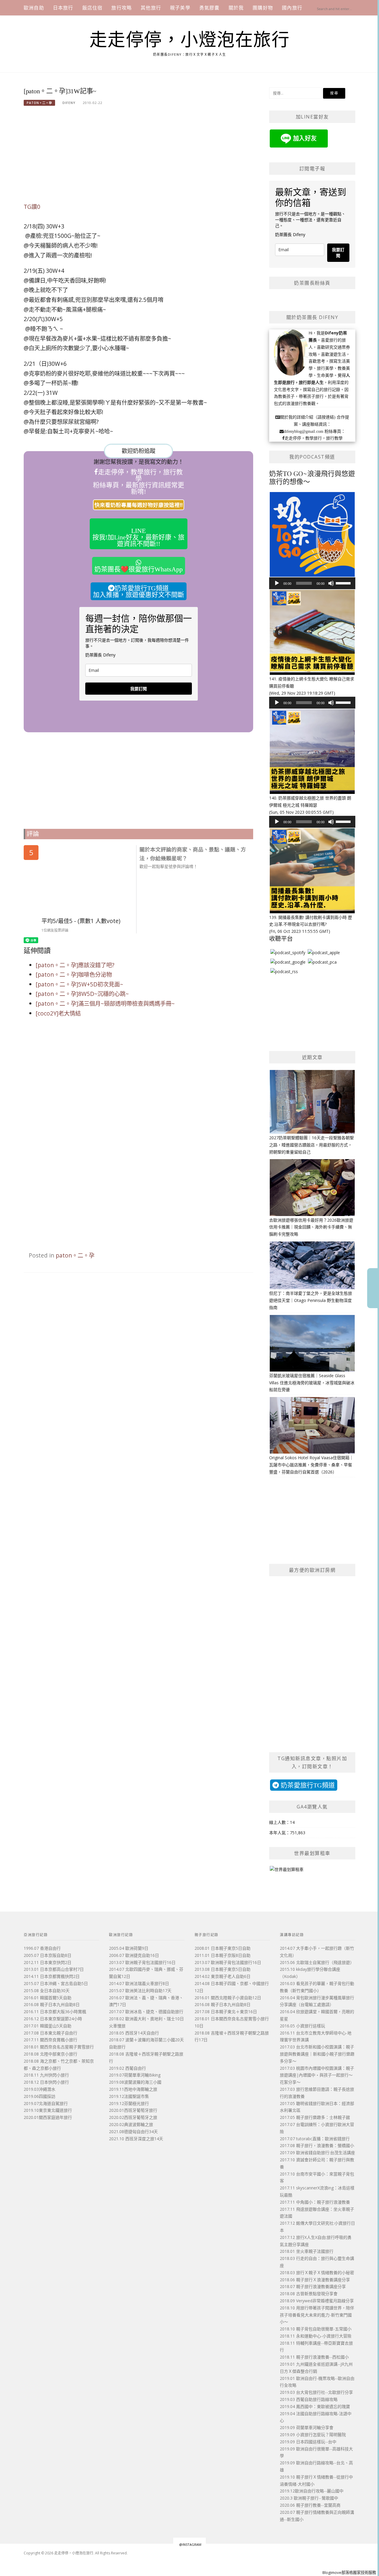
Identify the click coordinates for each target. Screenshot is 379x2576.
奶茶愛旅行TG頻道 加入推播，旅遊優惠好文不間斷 (139, 591)
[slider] (344, 583)
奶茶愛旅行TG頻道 (307, 1785)
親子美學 (180, 8)
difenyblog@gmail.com (303, 431)
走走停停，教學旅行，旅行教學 (314, 438)
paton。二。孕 (39, 103)
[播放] (277, 583)
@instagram (190, 2544)
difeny (69, 103)
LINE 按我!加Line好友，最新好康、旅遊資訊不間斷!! (138, 537)
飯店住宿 (93, 8)
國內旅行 (292, 8)
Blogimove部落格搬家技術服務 (349, 2572)
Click (373, 1288)
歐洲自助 (34, 8)
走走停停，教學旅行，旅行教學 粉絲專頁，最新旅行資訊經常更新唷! (139, 482)
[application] (312, 583)
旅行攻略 (122, 8)
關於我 (236, 8)
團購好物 (263, 8)
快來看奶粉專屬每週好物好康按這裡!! (139, 505)
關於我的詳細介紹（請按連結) (308, 417)
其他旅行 (151, 8)
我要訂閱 (139, 689)
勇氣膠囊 (209, 8)
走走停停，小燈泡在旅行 (190, 40)
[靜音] (331, 583)
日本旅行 (63, 8)
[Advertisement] (138, 158)
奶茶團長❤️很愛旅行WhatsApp (139, 569)
